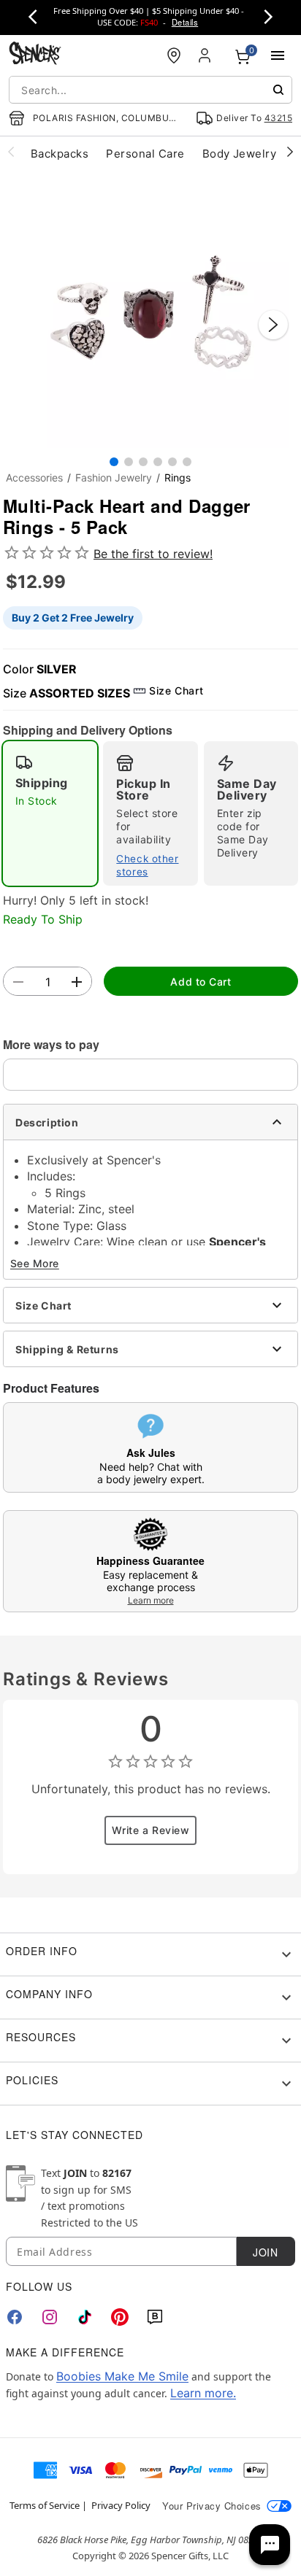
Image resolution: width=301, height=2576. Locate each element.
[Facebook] (15, 2317)
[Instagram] (50, 2317)
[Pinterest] (120, 2317)
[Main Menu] (278, 55)
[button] (150, 310)
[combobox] (150, 90)
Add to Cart (201, 982)
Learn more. (203, 2393)
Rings (178, 477)
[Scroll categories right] (290, 151)
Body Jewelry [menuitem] (240, 154)
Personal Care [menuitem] (145, 154)
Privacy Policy (121, 2505)
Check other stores (147, 865)
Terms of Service (45, 2505)
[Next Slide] (273, 325)
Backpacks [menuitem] (60, 154)
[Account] (206, 55)
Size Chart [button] (176, 691)
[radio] (50, 813)
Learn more (151, 1600)
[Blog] (155, 2317)
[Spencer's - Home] (35, 55)
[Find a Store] (174, 55)
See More (35, 1263)
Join (265, 2252)
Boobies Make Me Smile (122, 2376)
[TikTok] (85, 2317)
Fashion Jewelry (114, 477)
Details (185, 22)
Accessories (34, 477)
